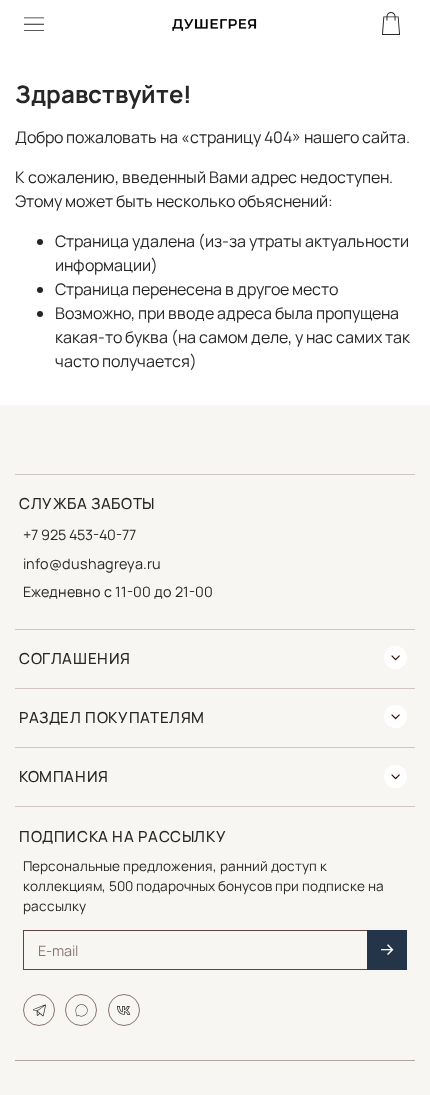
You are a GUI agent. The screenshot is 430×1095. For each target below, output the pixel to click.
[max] (81, 1010)
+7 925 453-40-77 (79, 534)
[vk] (124, 1010)
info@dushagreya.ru (92, 563)
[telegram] (39, 1010)
